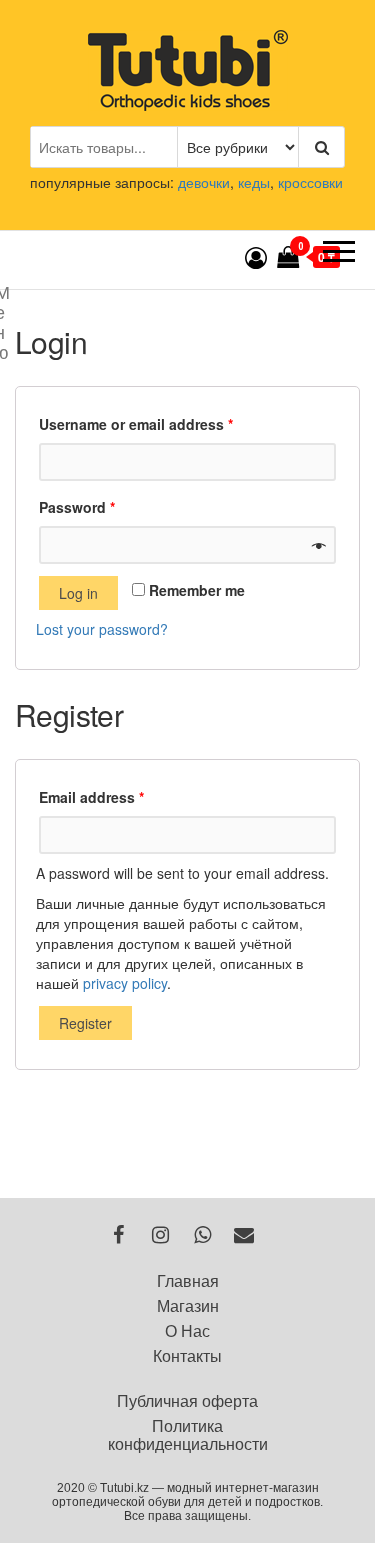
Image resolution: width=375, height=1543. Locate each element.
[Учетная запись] (256, 256)
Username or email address (136, 424)
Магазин (188, 1306)
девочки (204, 182)
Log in (78, 593)
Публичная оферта (187, 1401)
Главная (188, 1281)
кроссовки (310, 182)
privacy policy (125, 983)
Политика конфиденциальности (188, 1435)
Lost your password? (102, 629)
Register (85, 1023)
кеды (254, 182)
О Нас (187, 1331)
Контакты (187, 1356)
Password (77, 507)
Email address (91, 797)
